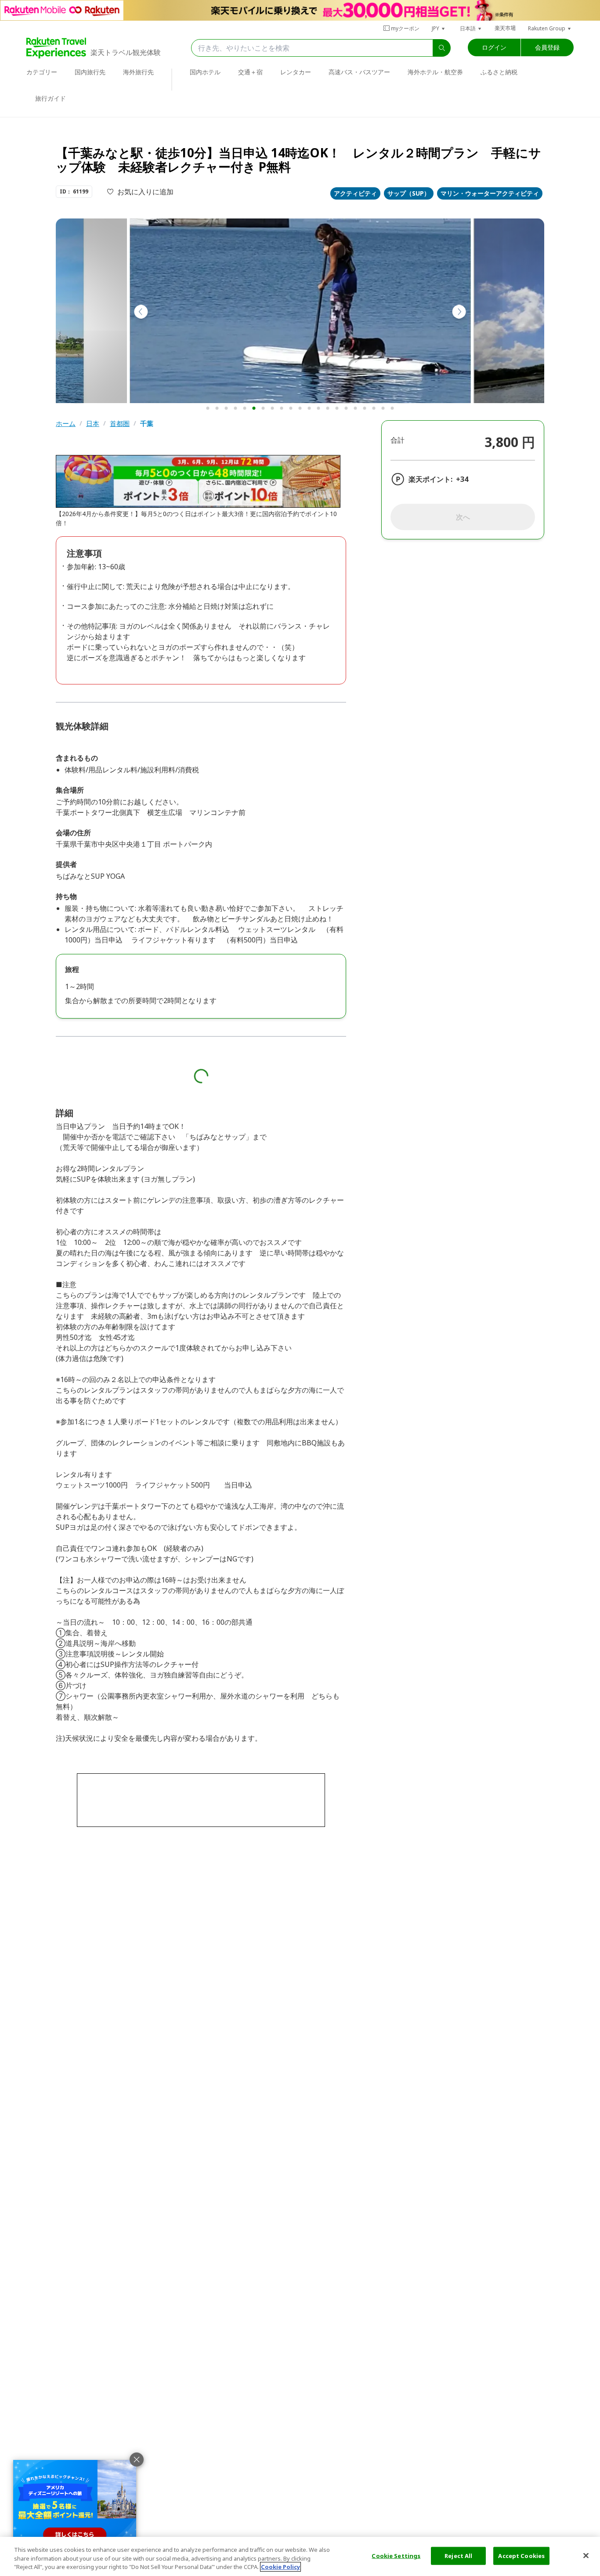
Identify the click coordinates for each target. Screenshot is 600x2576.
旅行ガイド (51, 98)
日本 (93, 424)
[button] (439, 28)
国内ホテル (205, 72)
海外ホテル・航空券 (435, 72)
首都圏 (120, 424)
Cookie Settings (396, 2555)
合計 (398, 440)
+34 (462, 479)
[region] (300, 2556)
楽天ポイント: (430, 479)
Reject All (458, 2555)
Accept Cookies (521, 2555)
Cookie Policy (280, 2567)
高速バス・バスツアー (359, 72)
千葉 (147, 424)
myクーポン (405, 28)
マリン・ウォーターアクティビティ (490, 193)
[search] (442, 48)
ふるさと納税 (499, 72)
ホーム (66, 424)
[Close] (586, 2555)
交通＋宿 (250, 72)
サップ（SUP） (409, 193)
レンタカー (296, 72)
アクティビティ (355, 193)
